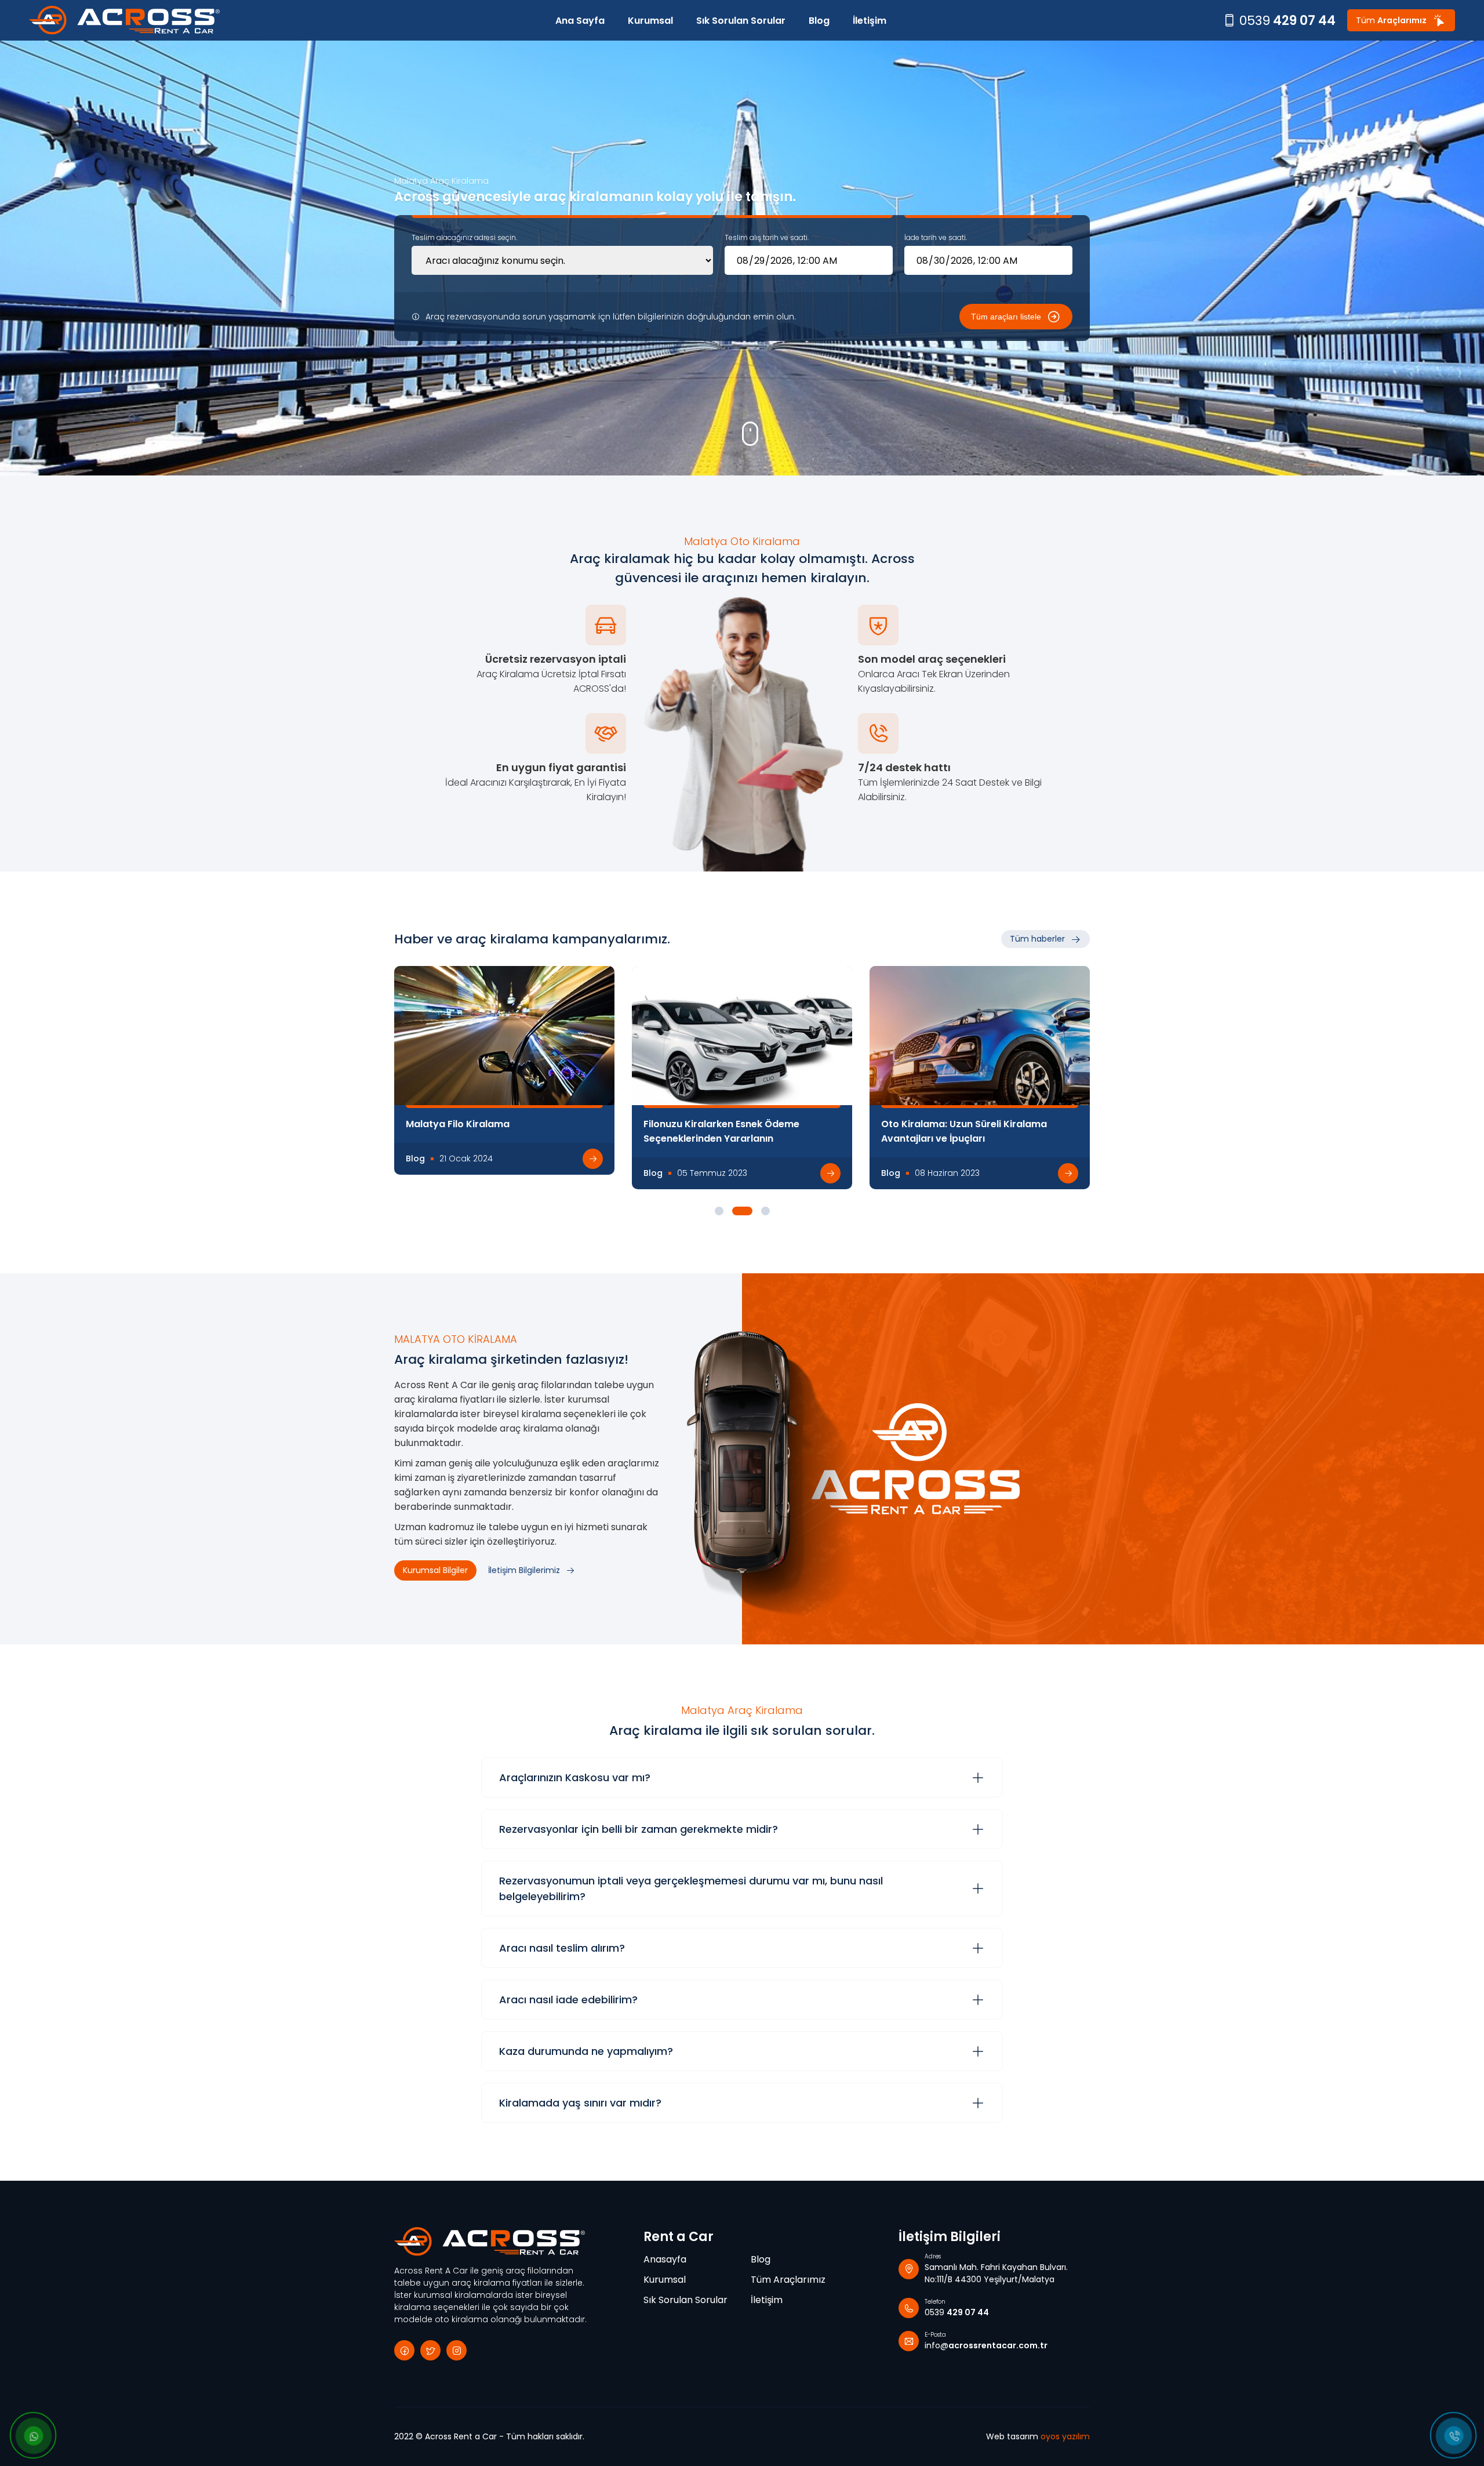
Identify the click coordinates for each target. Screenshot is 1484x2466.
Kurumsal (650, 21)
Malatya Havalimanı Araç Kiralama (726, 1124)
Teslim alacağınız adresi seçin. (464, 237)
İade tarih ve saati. (936, 237)
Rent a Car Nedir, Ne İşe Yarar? (953, 1124)
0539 (1287, 21)
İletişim (870, 21)
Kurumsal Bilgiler (435, 1570)
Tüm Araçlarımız (788, 2280)
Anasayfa (665, 2259)
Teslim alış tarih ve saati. (767, 237)
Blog (819, 21)
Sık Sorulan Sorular (741, 21)
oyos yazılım (1065, 2436)
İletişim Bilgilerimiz (524, 1570)
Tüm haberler (1037, 939)
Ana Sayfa (580, 21)
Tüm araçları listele (1006, 317)
